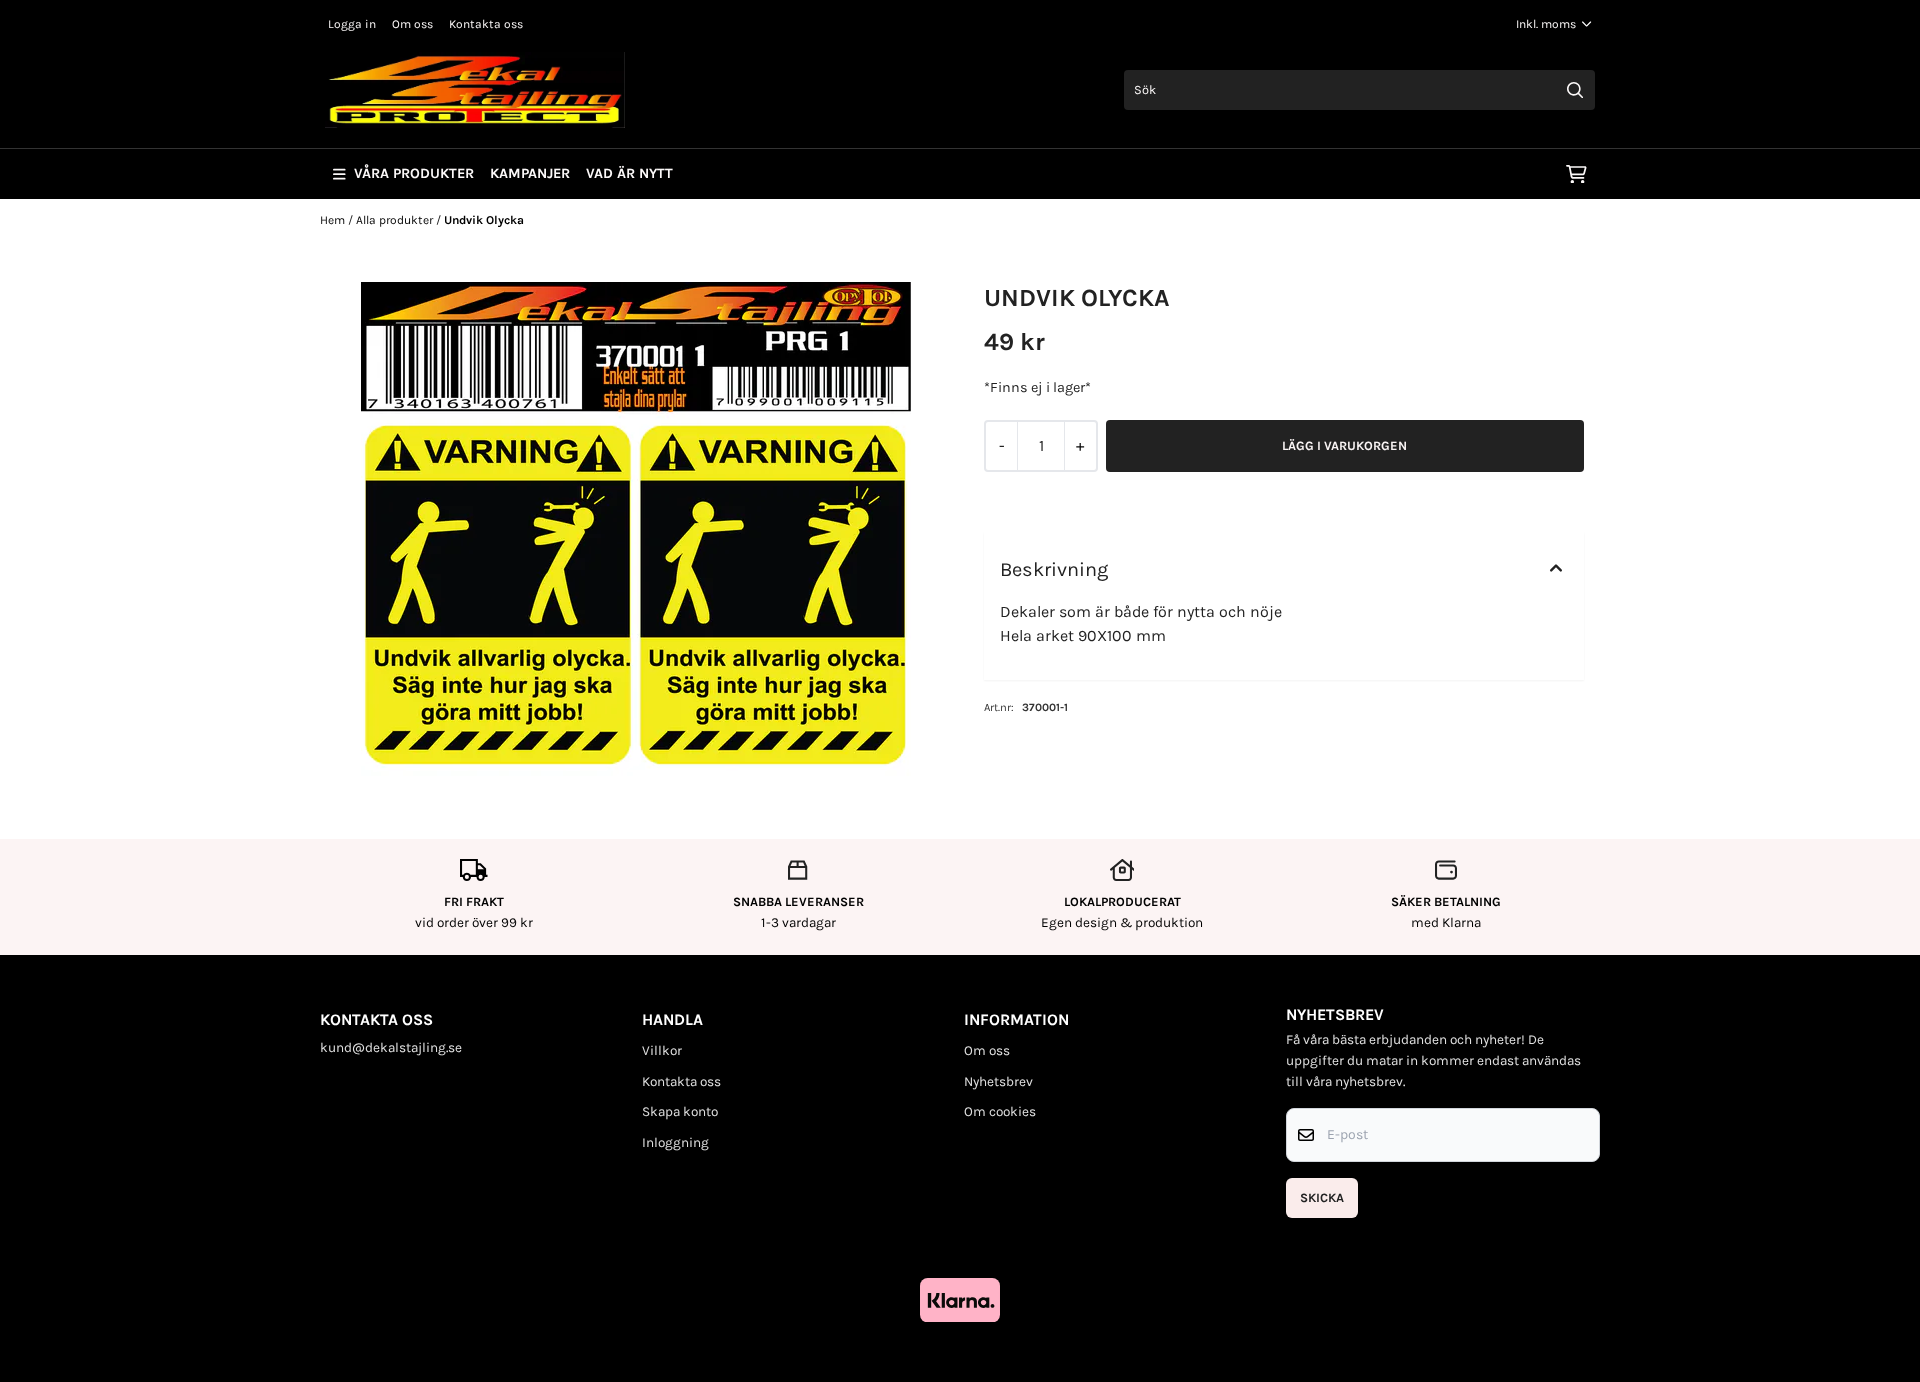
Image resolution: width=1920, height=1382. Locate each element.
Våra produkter (414, 173)
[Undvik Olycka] (636, 529)
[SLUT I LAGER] (1345, 446)
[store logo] (475, 90)
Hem (334, 220)
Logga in (352, 24)
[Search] (1575, 90)
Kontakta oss (486, 24)
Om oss (412, 24)
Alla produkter (396, 220)
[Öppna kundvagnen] (1576, 174)
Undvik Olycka (484, 220)
